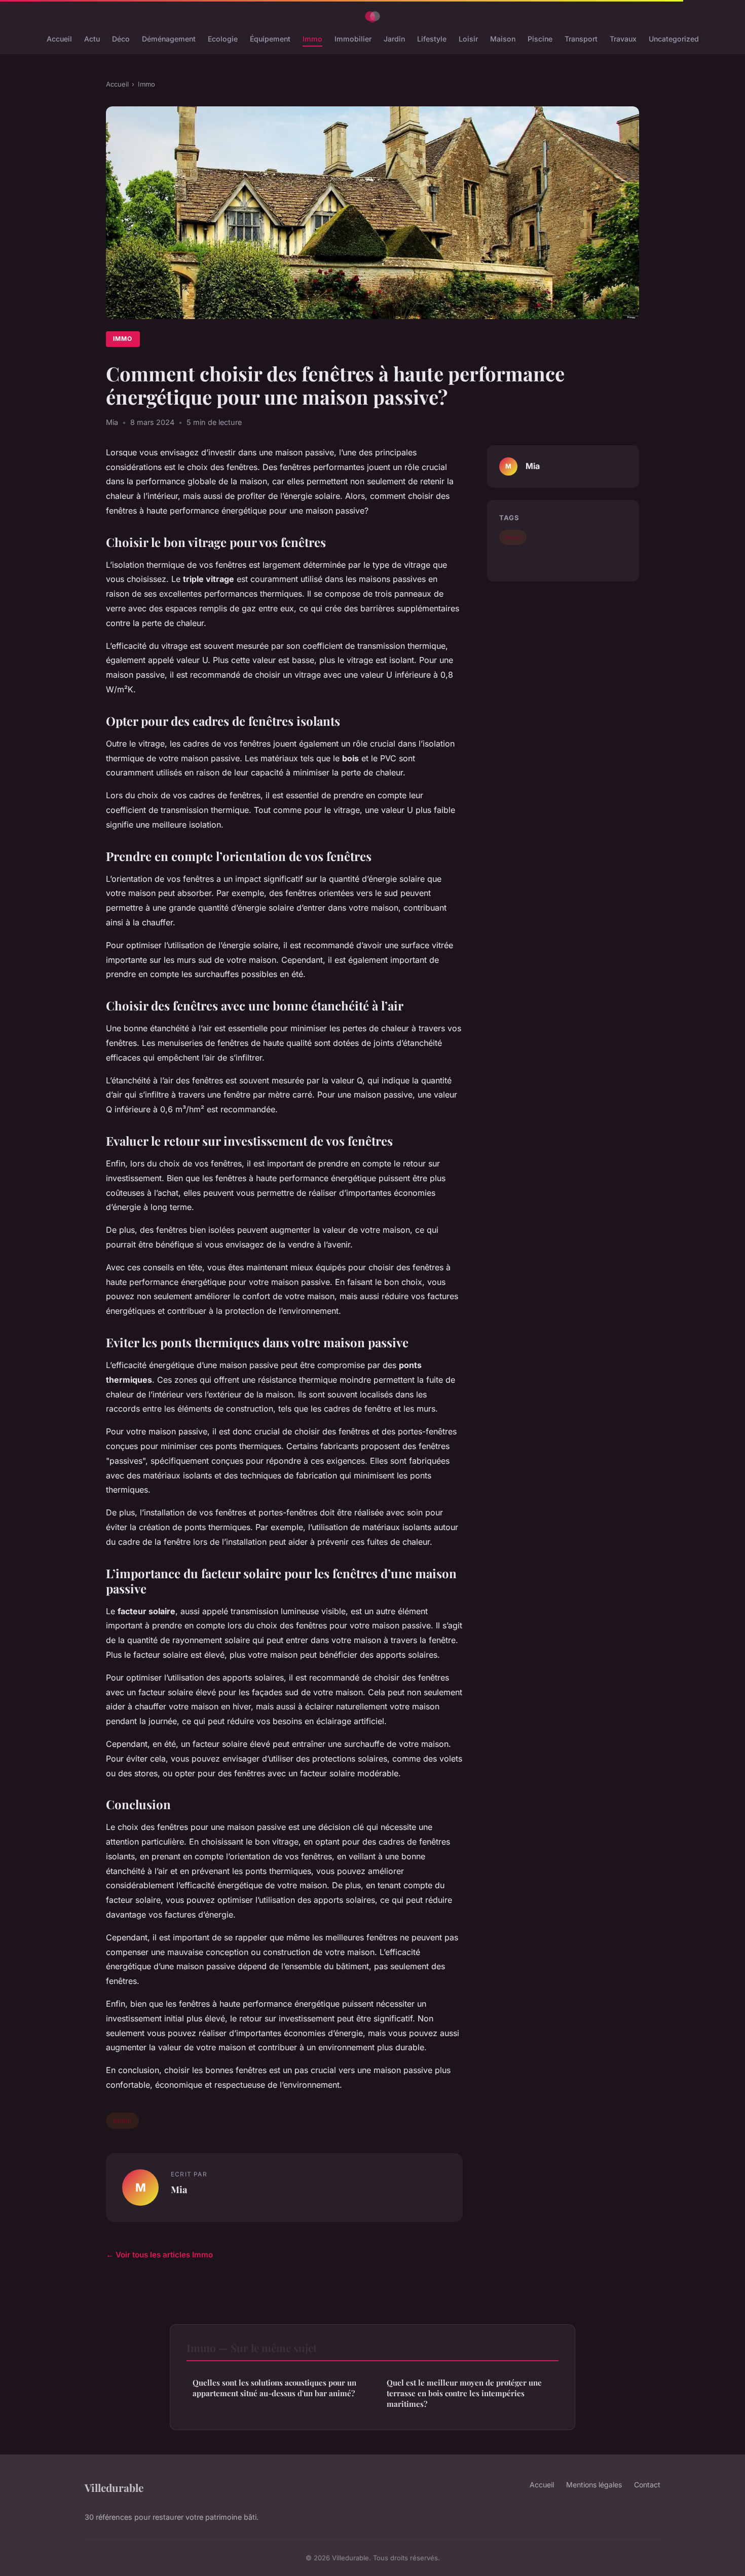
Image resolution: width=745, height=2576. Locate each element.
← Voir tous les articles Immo (159, 2255)
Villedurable (114, 2487)
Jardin (394, 39)
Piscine (540, 39)
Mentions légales (594, 2485)
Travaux (623, 39)
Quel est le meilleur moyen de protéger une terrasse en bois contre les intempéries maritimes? (464, 2393)
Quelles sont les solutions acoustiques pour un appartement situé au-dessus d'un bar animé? (274, 2388)
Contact (647, 2485)
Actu (92, 39)
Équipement (270, 39)
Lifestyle (432, 39)
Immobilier (353, 39)
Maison (503, 39)
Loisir (468, 39)
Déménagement (169, 39)
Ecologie (223, 39)
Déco (121, 39)
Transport (581, 39)
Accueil (59, 39)
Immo (312, 39)
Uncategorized (674, 39)
